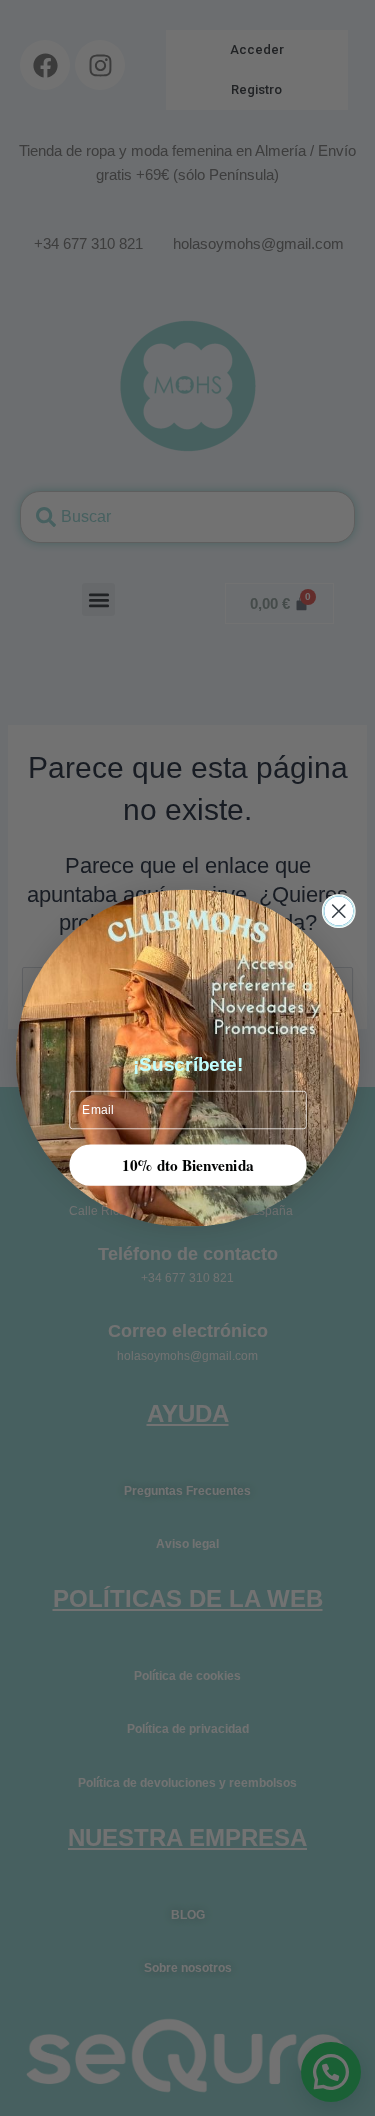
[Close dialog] (338, 911)
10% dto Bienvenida (188, 1164)
